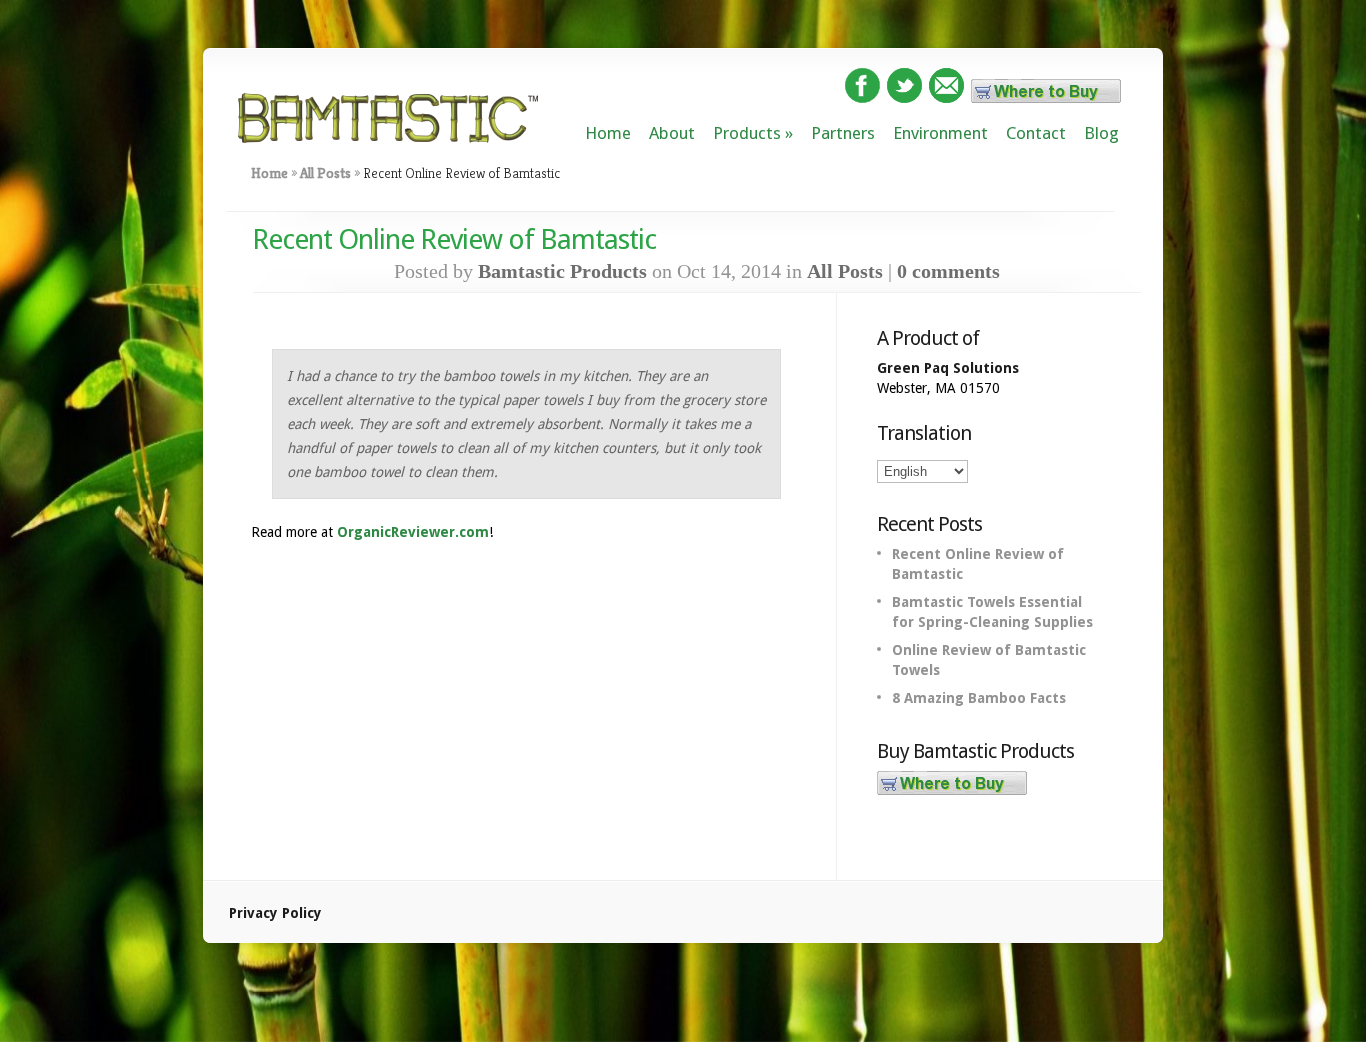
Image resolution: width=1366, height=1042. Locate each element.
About (672, 133)
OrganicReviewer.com (413, 532)
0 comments (948, 271)
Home (608, 133)
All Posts (325, 173)
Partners (843, 133)
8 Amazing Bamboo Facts (979, 698)
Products (747, 133)
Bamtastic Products (562, 271)
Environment (940, 133)
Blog (1101, 133)
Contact (1036, 133)
